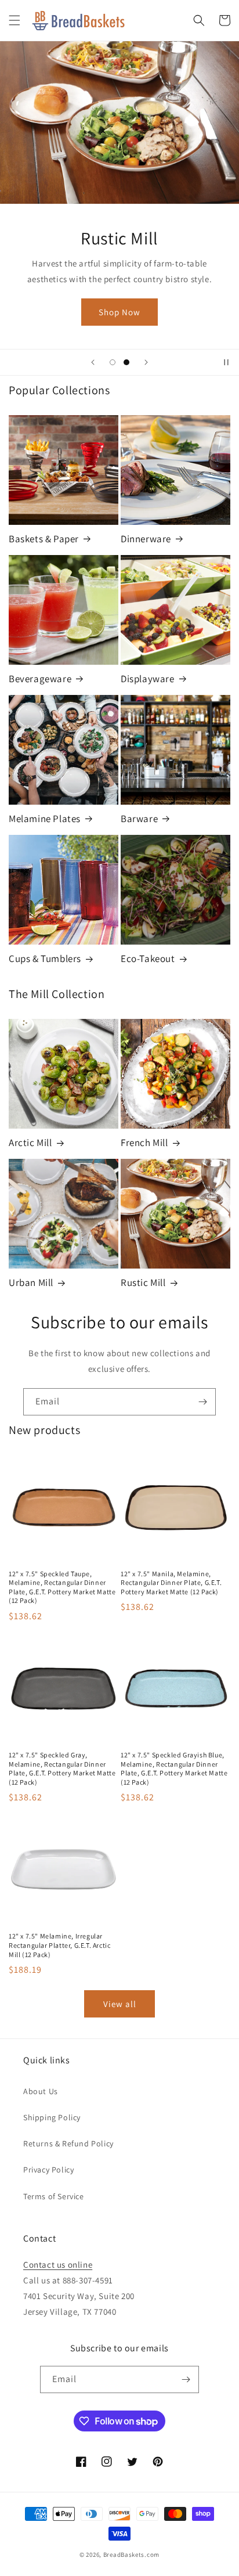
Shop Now (119, 312)
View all (120, 2004)
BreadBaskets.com (131, 2555)
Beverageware (40, 679)
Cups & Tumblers (45, 959)
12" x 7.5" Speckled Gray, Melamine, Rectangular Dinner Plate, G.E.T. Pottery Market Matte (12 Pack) (62, 1768)
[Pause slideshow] (226, 362)
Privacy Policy (48, 2170)
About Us (41, 2091)
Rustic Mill (143, 1282)
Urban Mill (31, 1282)
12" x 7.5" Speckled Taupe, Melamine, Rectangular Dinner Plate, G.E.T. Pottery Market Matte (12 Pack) (62, 1587)
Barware (139, 819)
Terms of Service (54, 2196)
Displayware (148, 679)
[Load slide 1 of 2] (113, 362)
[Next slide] (146, 362)
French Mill (144, 1143)
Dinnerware (146, 539)
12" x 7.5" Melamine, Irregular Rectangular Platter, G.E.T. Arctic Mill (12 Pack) (59, 1945)
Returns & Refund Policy (68, 2143)
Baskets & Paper (44, 539)
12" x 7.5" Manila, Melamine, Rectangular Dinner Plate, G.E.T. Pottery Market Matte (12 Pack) (171, 1583)
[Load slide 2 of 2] (126, 362)
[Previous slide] (93, 362)
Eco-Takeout (148, 959)
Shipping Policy (52, 2117)
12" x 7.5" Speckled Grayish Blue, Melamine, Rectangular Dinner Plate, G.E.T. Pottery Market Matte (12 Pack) (174, 1768)
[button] (15, 20)
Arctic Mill (30, 1143)
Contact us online (58, 2265)
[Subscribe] (202, 1402)
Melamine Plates (45, 819)
